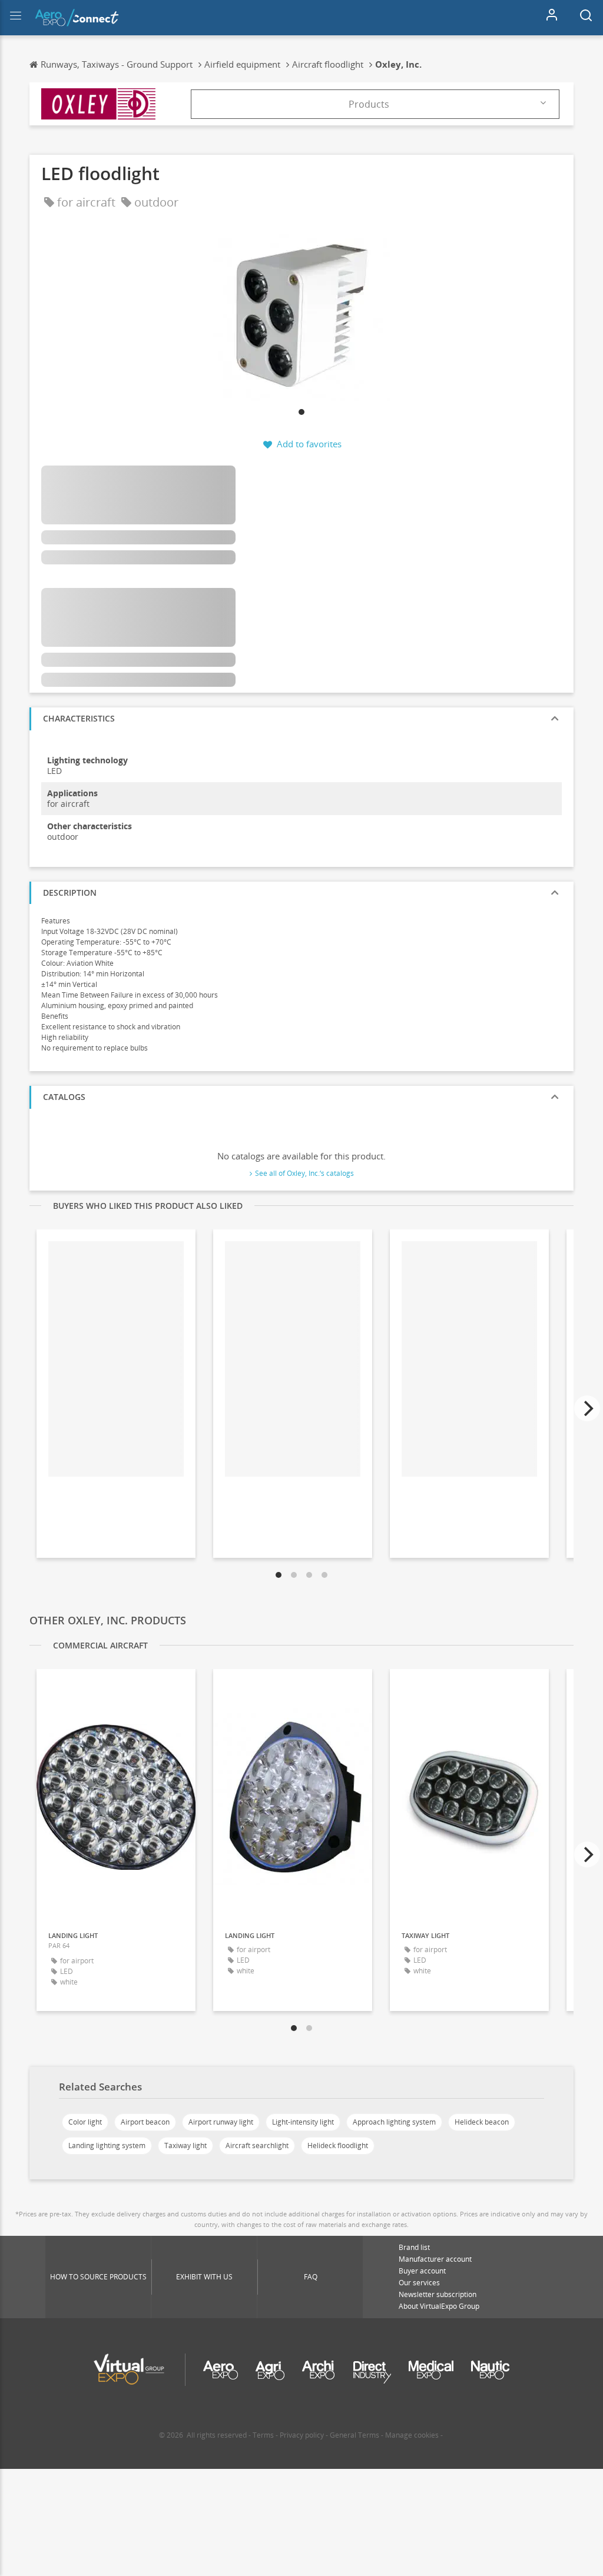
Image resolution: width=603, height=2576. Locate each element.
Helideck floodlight (338, 2145)
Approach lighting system (394, 2122)
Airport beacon (145, 2122)
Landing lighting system (107, 2145)
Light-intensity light (303, 2122)
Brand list (414, 2247)
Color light (85, 2122)
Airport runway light (221, 2122)
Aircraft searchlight (257, 2145)
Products (369, 104)
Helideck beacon (482, 2122)
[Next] (587, 1408)
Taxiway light (185, 2145)
